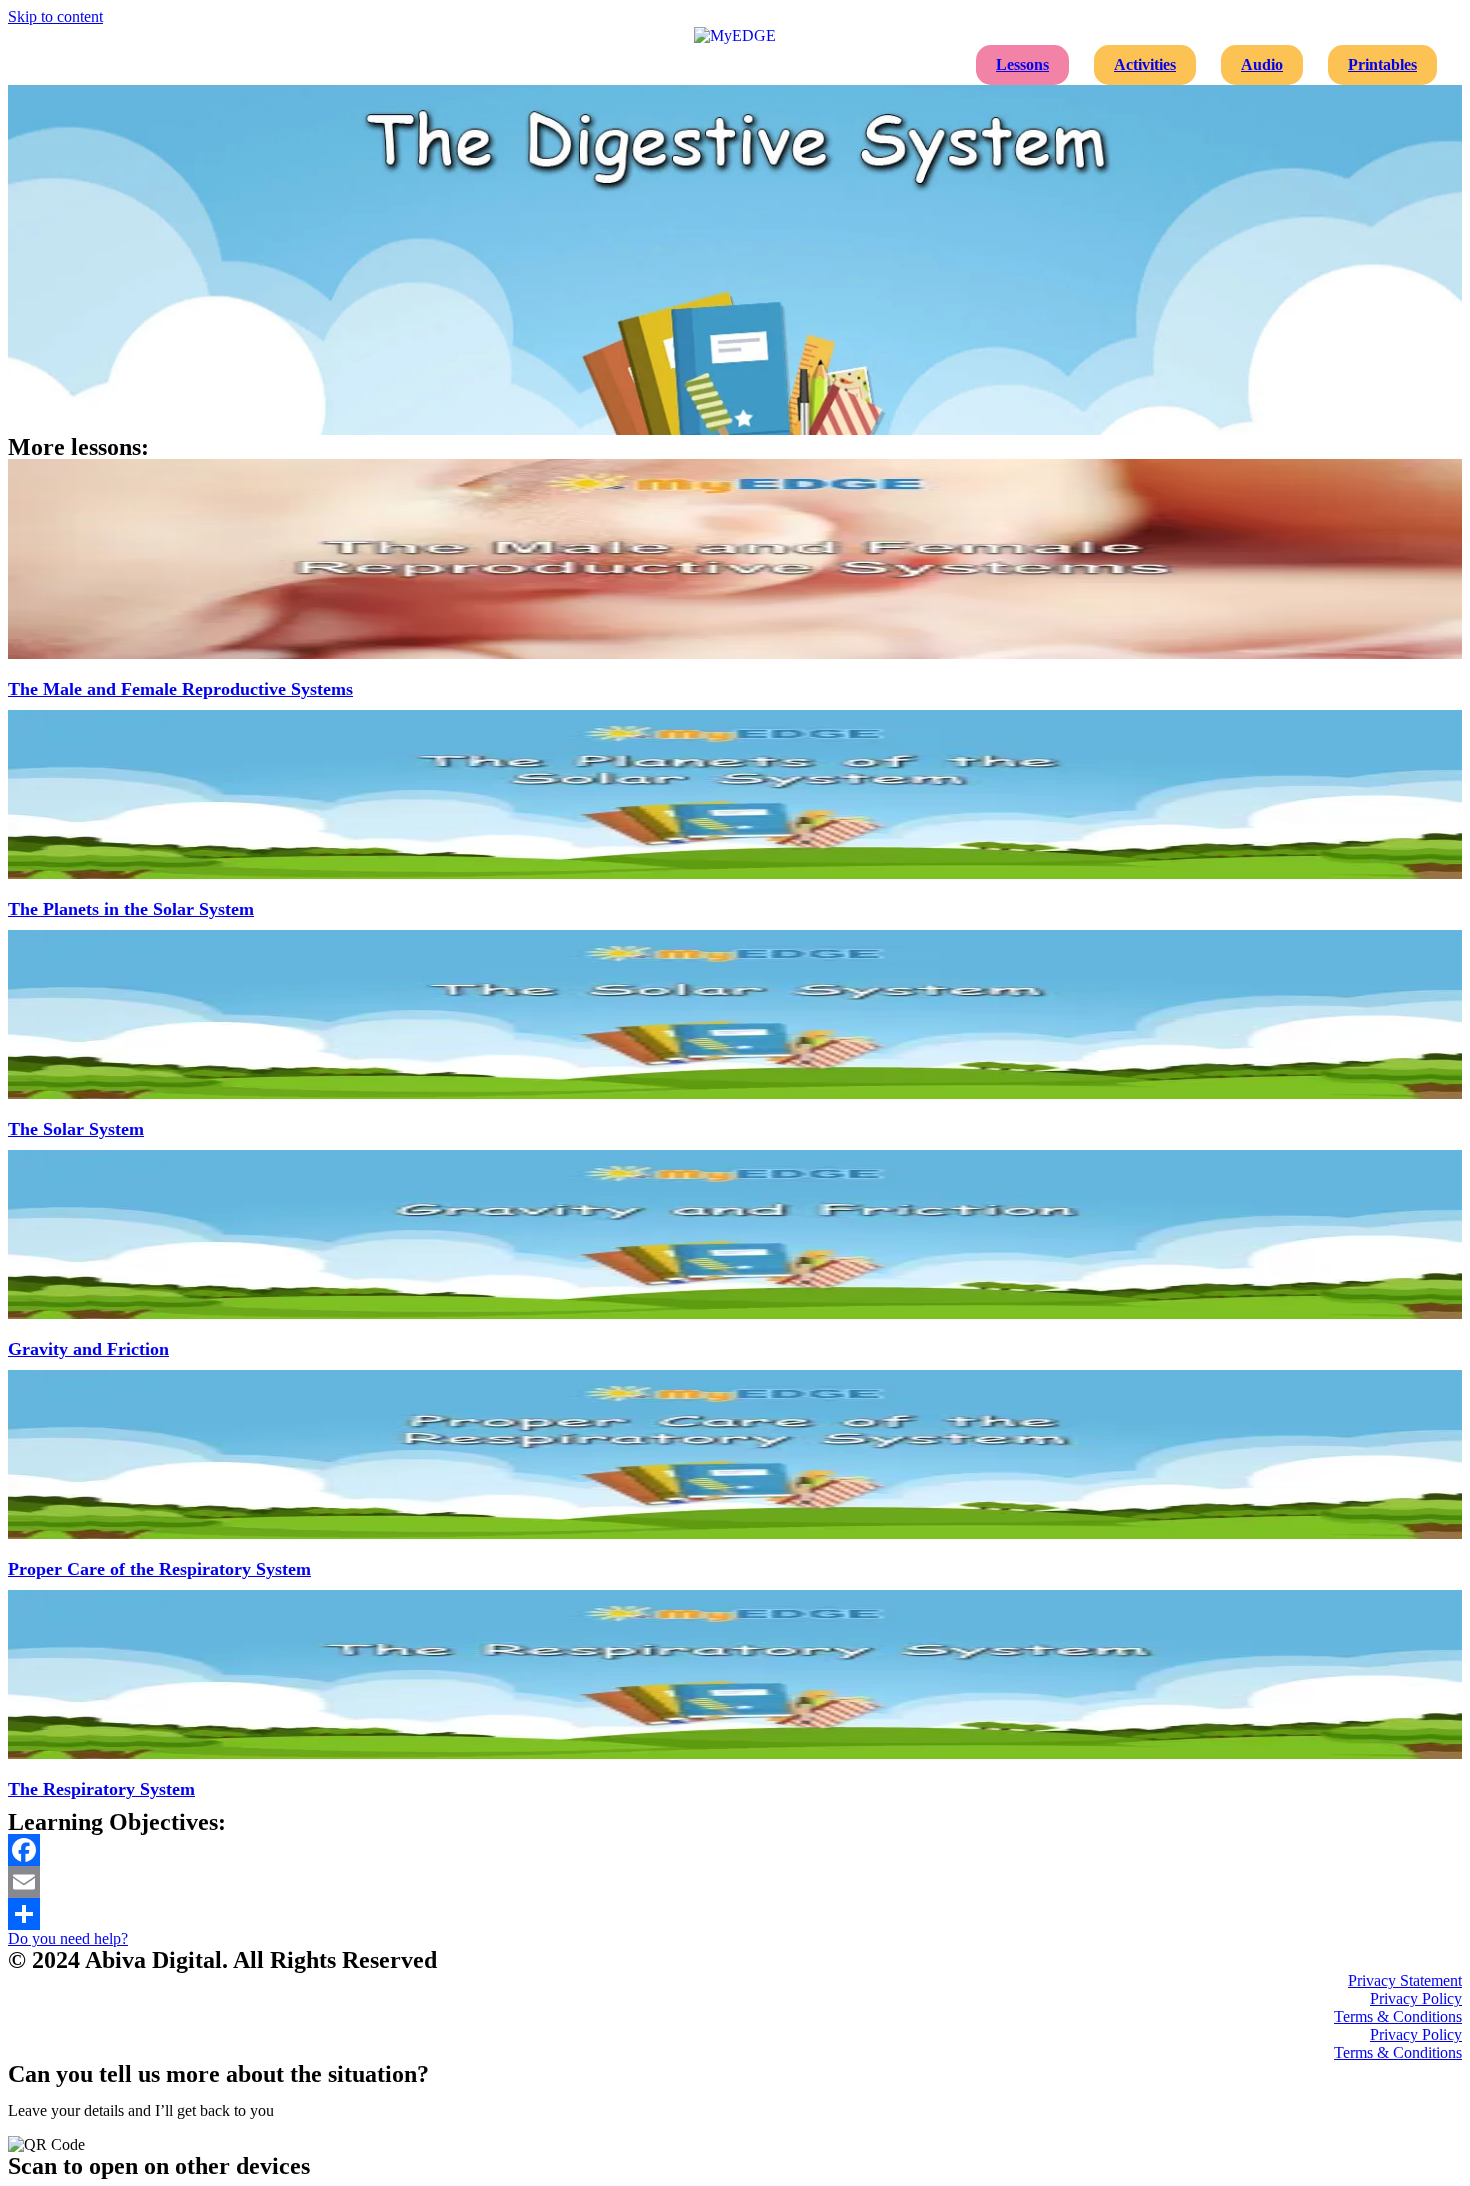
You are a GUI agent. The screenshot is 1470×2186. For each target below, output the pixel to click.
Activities (1145, 64)
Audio (1262, 64)
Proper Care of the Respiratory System (159, 1569)
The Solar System (76, 1129)
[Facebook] (735, 1850)
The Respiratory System (101, 1789)
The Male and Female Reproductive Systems (180, 689)
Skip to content (55, 16)
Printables (1382, 64)
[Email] (735, 1882)
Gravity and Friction (88, 1349)
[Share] (735, 1914)
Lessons (1022, 64)
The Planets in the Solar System (131, 909)
